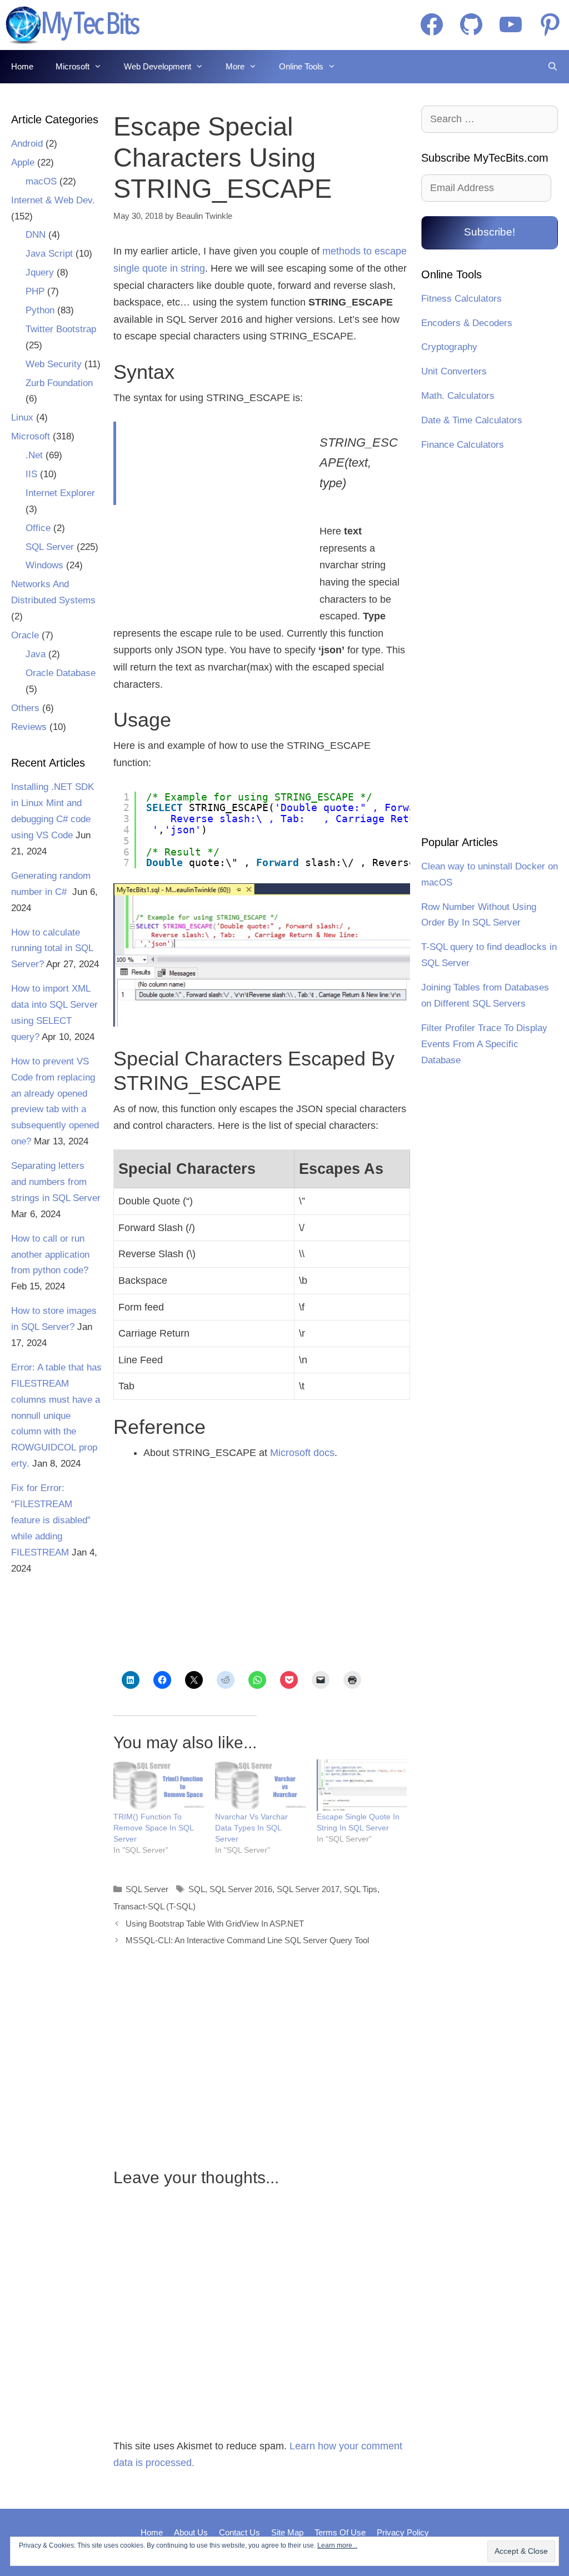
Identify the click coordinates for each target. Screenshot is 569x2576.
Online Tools (301, 66)
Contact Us (239, 2532)
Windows (44, 565)
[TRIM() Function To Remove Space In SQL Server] (159, 1785)
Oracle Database (61, 673)
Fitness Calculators (461, 299)
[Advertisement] (209, 513)
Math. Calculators (458, 396)
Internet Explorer (60, 493)
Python (40, 310)
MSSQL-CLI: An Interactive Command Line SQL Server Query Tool (247, 1940)
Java (36, 654)
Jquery (40, 272)
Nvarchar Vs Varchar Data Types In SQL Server (251, 1828)
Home (22, 66)
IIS (31, 474)
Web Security (54, 364)
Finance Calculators (463, 445)
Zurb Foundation (59, 383)
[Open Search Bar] (553, 67)
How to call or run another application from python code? (50, 1255)
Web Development (158, 66)
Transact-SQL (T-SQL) (154, 1906)
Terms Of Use (340, 2532)
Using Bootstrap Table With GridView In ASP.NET (215, 1924)
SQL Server (147, 1889)
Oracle (25, 635)
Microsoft (73, 66)
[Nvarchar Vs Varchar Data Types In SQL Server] (260, 1785)
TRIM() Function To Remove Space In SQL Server (153, 1828)
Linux (22, 417)
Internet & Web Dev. (53, 200)
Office (38, 528)
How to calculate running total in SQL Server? (52, 949)
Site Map (287, 2532)
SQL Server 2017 (308, 1889)
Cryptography (449, 347)
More (235, 66)
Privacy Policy (403, 2532)
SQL (197, 1889)
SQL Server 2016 (241, 1889)
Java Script (49, 254)
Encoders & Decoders (467, 323)
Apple (23, 162)
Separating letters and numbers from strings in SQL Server (56, 1182)
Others (25, 708)
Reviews (29, 727)
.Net (34, 455)
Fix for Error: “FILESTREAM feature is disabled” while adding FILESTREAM (51, 1520)
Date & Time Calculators (472, 420)
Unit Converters (454, 371)
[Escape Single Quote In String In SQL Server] (362, 1785)
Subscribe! (490, 232)
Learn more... (337, 2545)
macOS (41, 181)
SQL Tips (361, 1889)
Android (27, 144)
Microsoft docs (302, 1453)
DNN (36, 235)
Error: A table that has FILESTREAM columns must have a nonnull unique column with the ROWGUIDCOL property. (56, 1415)
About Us (191, 2532)
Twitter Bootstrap (61, 329)
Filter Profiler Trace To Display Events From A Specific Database (484, 1044)
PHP (35, 291)
